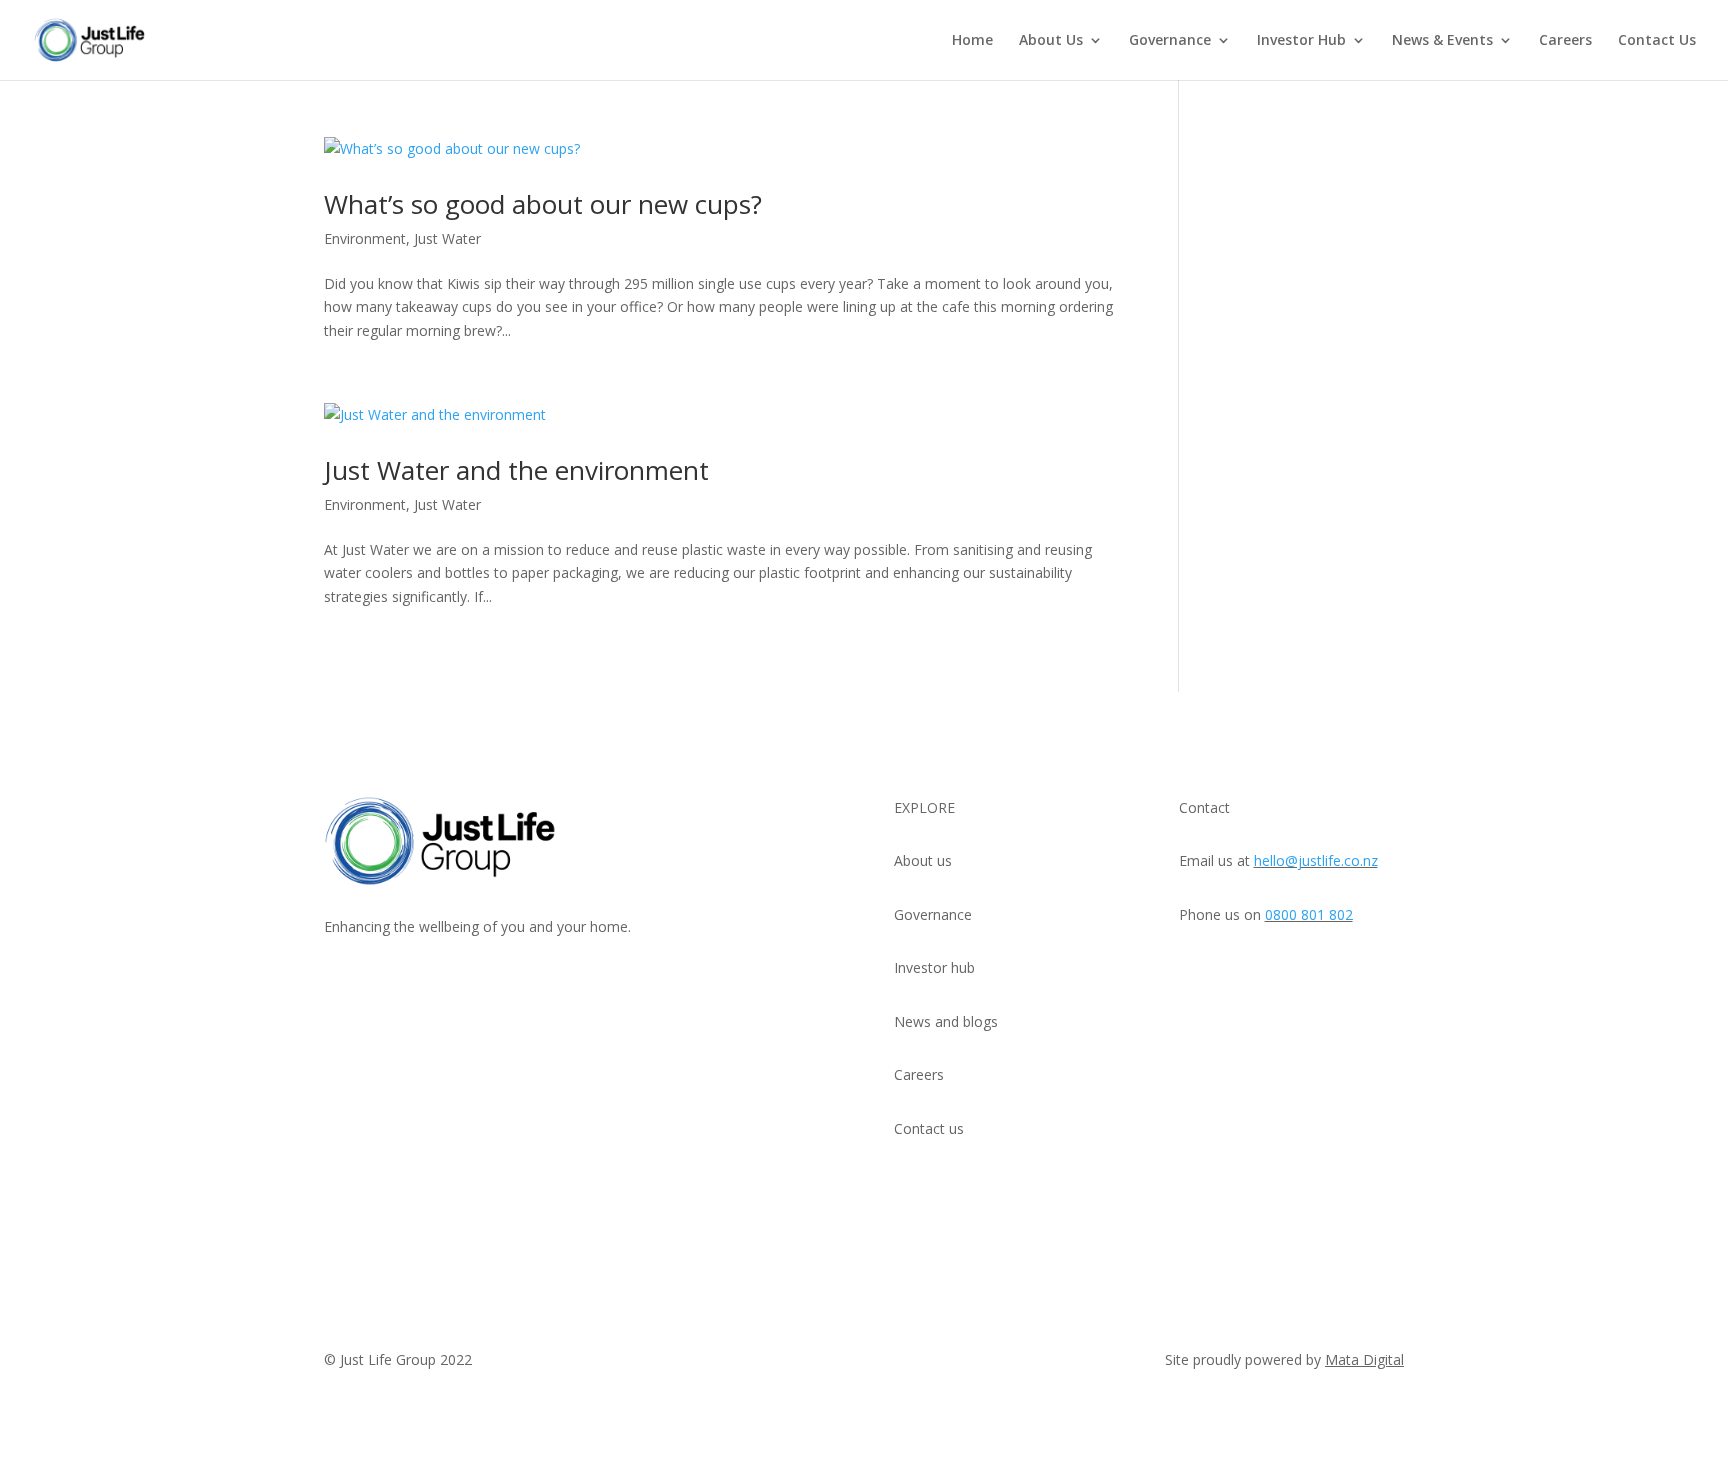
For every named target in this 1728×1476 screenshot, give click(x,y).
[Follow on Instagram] (420, 985)
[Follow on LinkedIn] (380, 985)
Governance (1170, 41)
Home (972, 41)
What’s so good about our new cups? (543, 204)
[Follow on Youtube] (340, 985)
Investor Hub (1301, 41)
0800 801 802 (1309, 914)
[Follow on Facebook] (460, 985)
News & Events (1442, 41)
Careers (1565, 41)
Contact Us (1657, 41)
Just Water (447, 238)
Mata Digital (1364, 1359)
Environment (365, 238)
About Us (1051, 41)
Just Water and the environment (516, 470)
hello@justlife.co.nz (1316, 860)
